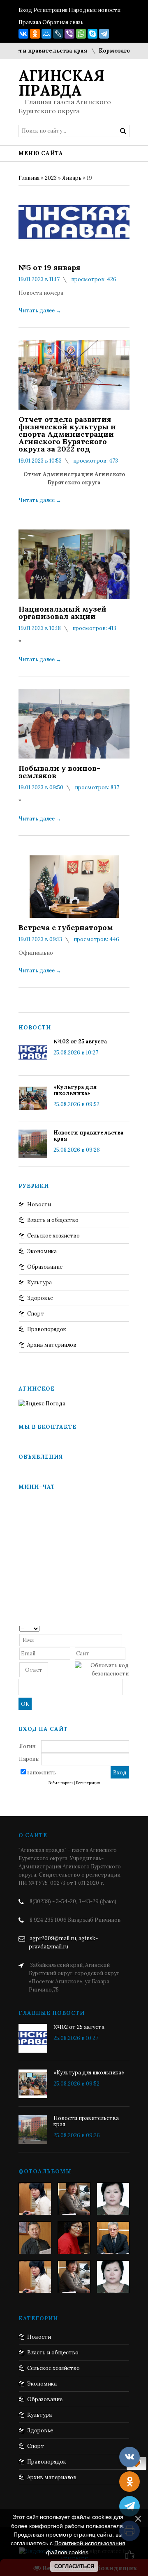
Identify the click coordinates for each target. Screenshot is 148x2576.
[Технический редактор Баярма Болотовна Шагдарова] (35, 2199)
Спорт (36, 1314)
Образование (45, 1267)
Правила (30, 22)
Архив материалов (52, 1345)
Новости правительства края (89, 1136)
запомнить (42, 1773)
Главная (29, 178)
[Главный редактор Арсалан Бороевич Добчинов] (113, 2238)
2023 (51, 178)
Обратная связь (63, 22)
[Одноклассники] (35, 34)
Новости (39, 1204)
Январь (72, 178)
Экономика (42, 1251)
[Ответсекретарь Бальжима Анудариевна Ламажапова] (74, 2238)
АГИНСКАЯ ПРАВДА (61, 83)
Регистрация (50, 10)
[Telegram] (104, 34)
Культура (39, 1282)
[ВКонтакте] (23, 34)
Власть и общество (53, 1220)
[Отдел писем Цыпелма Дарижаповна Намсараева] (113, 2199)
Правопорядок (47, 1329)
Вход (25, 10)
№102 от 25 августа (80, 1042)
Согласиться (74, 2566)
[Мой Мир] (46, 34)
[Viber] (69, 34)
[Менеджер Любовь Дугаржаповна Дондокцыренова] (74, 2199)
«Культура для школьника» (75, 1090)
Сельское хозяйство (53, 1236)
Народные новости (95, 10)
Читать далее (40, 311)
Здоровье (40, 1298)
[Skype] (92, 34)
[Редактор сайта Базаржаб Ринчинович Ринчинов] (35, 2238)
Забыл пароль (61, 1783)
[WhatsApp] (81, 34)
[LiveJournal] (58, 34)
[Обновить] (126, 1628)
